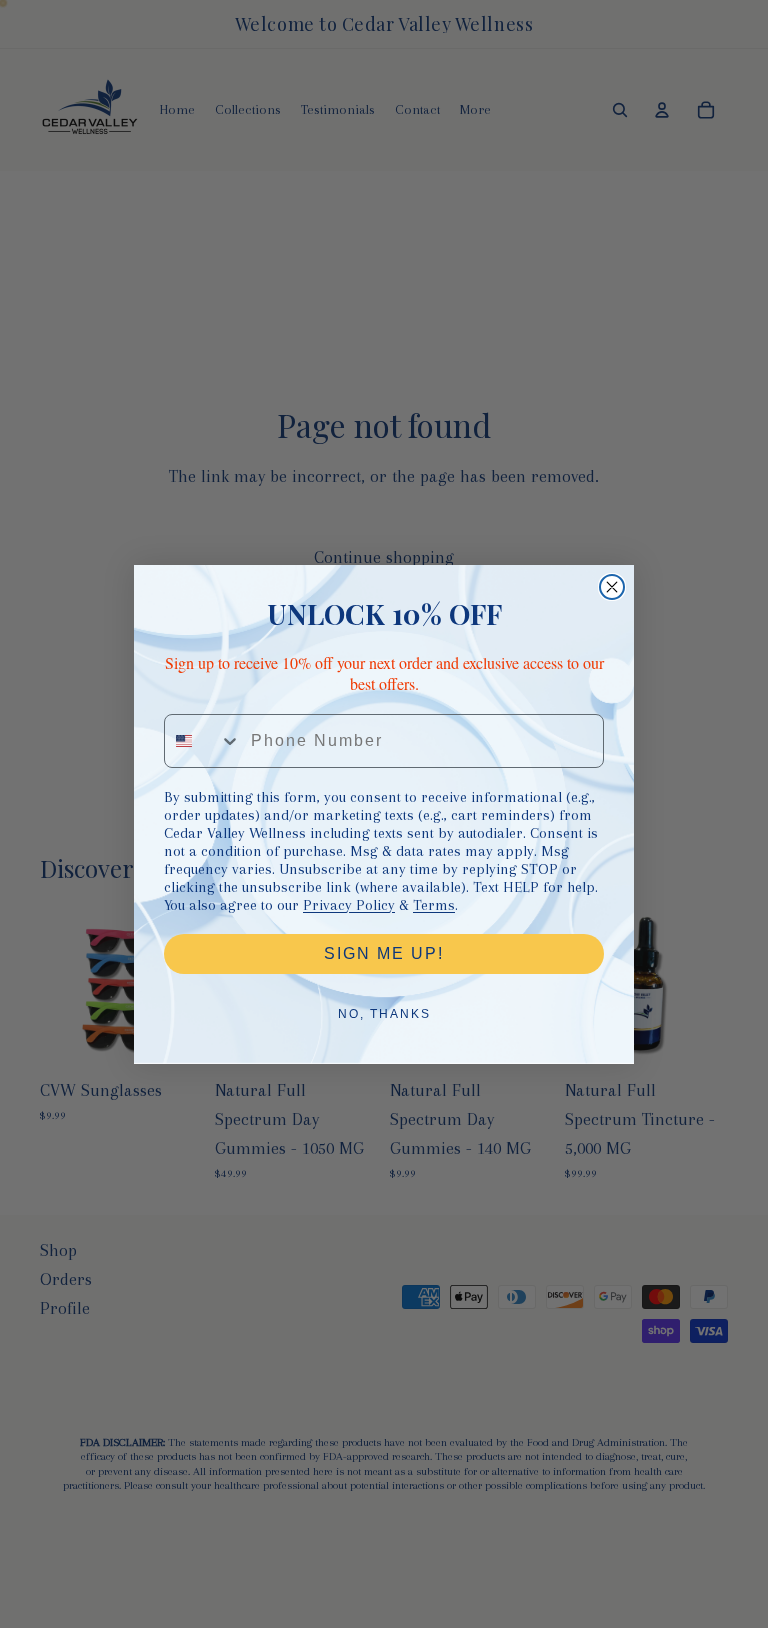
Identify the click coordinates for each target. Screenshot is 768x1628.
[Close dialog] (612, 587)
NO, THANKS (384, 1014)
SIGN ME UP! (384, 953)
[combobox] (203, 741)
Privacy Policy (349, 905)
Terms (434, 905)
